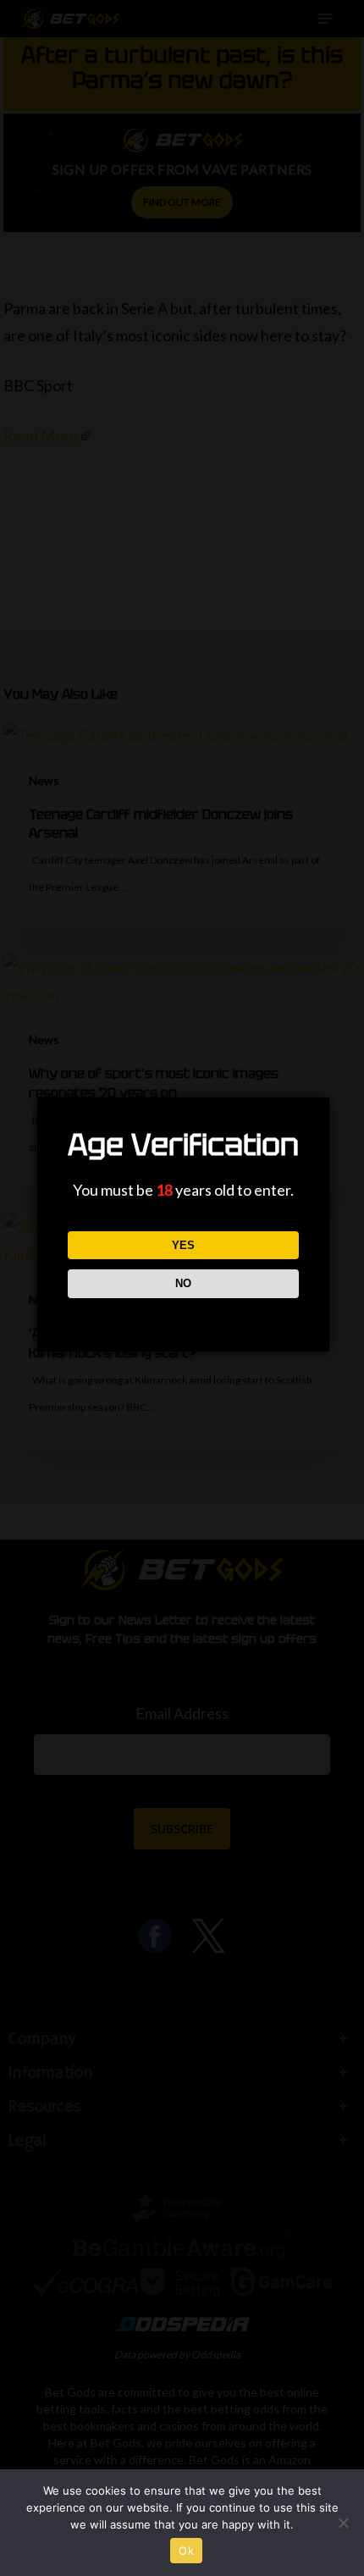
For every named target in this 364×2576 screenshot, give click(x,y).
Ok (186, 2551)
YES (183, 1245)
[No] (343, 2523)
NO (183, 1283)
